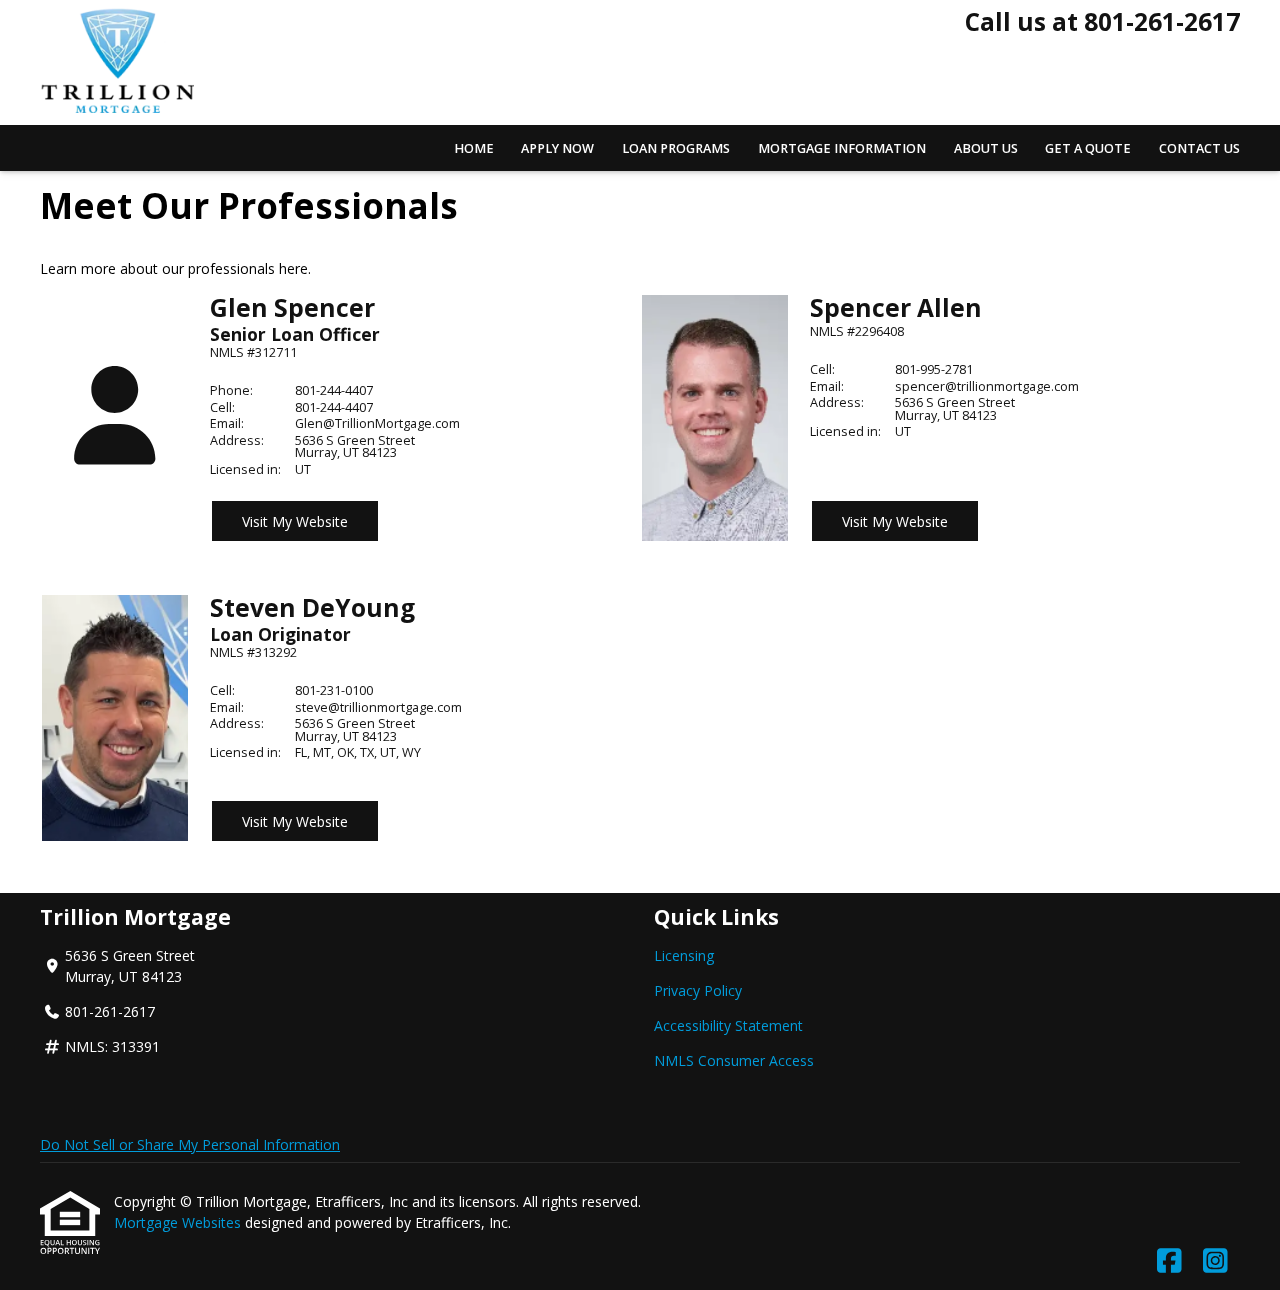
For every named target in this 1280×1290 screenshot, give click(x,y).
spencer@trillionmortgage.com (987, 386)
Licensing (684, 955)
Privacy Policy (698, 990)
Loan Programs (676, 148)
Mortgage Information (842, 148)
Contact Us (1199, 148)
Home (474, 148)
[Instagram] (1215, 1261)
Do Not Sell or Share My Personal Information (190, 1144)
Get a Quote (1088, 148)
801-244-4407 (334, 390)
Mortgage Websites (179, 1222)
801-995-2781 (934, 369)
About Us (986, 148)
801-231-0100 (334, 690)
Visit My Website (295, 521)
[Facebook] (1169, 1261)
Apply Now (557, 148)
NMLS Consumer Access (734, 1060)
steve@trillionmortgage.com (378, 707)
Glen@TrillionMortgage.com (377, 423)
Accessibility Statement (728, 1025)
